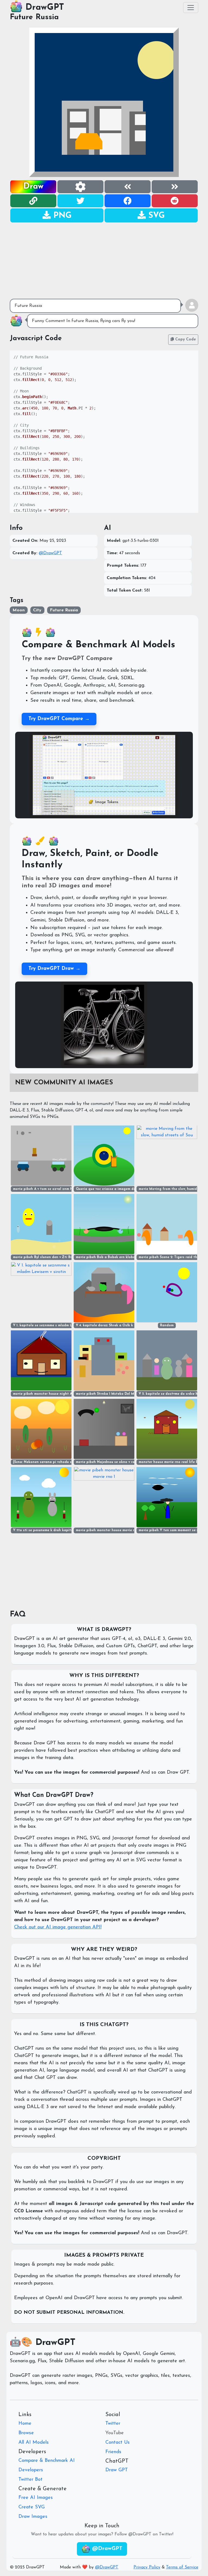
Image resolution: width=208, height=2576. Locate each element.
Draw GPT (117, 2470)
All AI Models (34, 2443)
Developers (31, 2470)
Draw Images (33, 2517)
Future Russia (34, 17)
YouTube (115, 2433)
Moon (19, 610)
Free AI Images (36, 2498)
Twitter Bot (30, 2480)
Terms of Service (182, 2567)
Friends (113, 2452)
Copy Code (185, 339)
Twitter (113, 2424)
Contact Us (118, 2443)
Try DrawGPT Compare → (59, 719)
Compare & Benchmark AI (47, 2461)
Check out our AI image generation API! (58, 1927)
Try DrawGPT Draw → (54, 969)
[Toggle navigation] (191, 8)
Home (25, 2424)
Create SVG (32, 2507)
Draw (33, 187)
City (37, 610)
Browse (26, 2433)
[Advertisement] (104, 261)
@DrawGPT (50, 553)
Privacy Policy (147, 2567)
